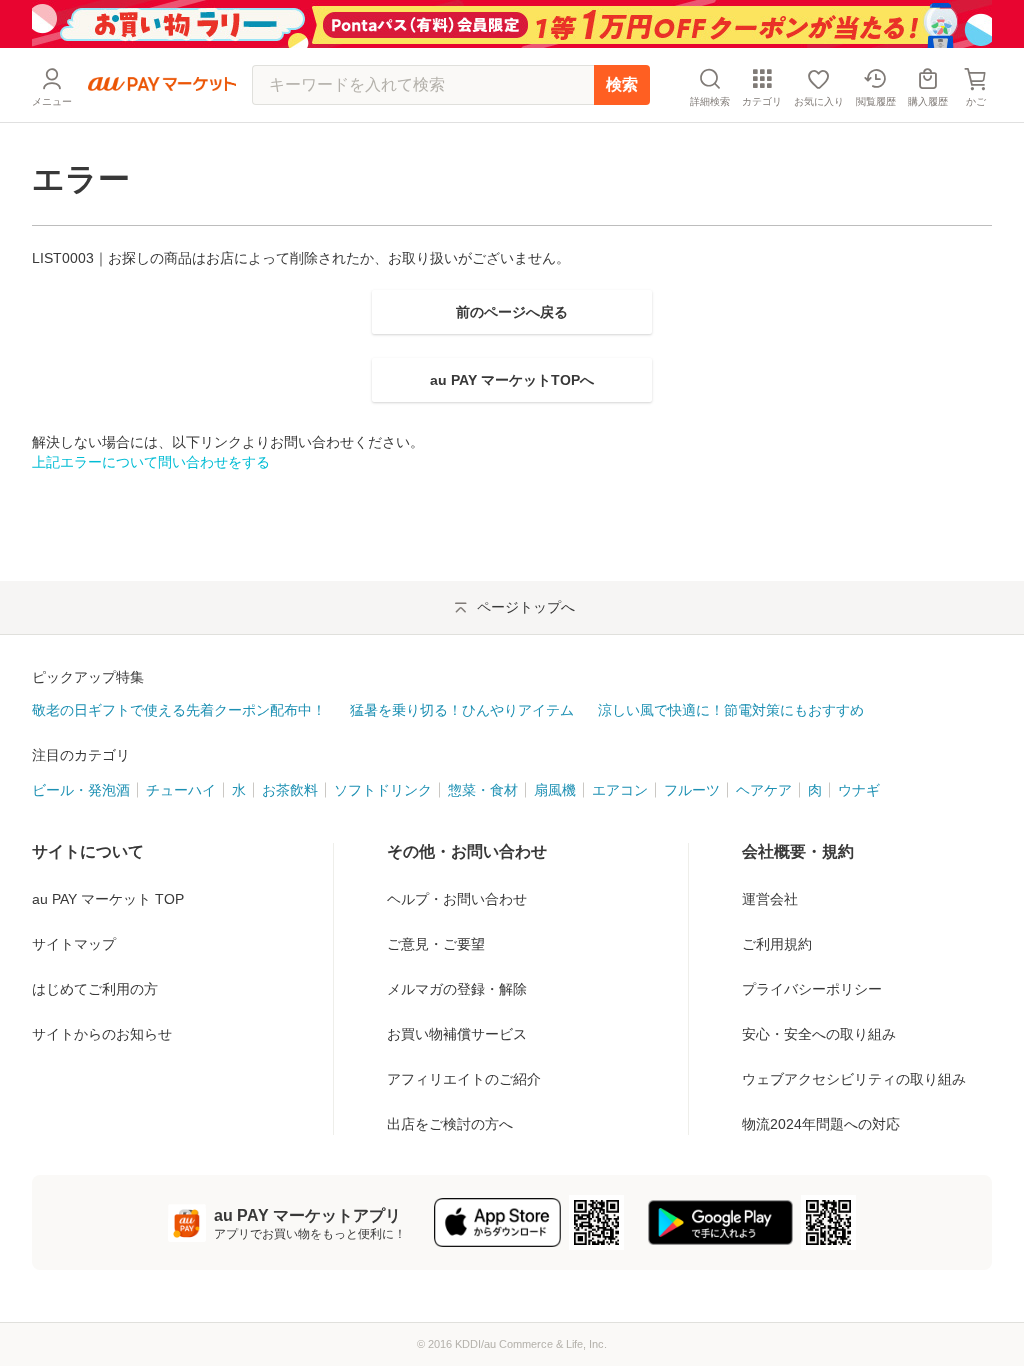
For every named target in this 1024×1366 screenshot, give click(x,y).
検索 (622, 84)
